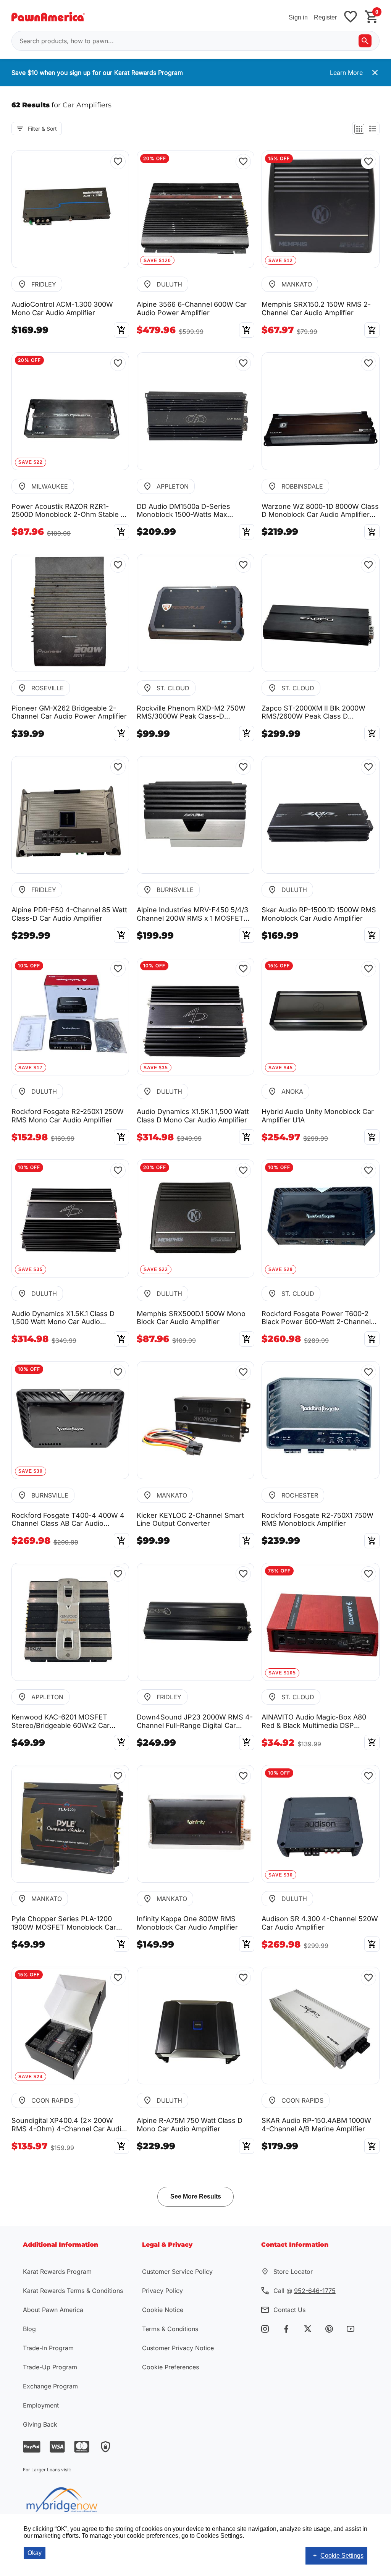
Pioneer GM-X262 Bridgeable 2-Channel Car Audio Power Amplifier (69, 712)
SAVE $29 (281, 1269)
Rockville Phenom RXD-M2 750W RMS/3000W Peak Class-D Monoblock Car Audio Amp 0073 (191, 712)
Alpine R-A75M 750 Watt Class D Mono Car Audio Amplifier (190, 2125)
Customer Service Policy (177, 2272)
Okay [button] (35, 2553)
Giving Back (40, 2424)
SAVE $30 (31, 1471)
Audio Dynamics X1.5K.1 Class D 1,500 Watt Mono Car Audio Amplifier (63, 1318)
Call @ (305, 2291)
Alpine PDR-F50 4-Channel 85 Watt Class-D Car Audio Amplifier (69, 914)
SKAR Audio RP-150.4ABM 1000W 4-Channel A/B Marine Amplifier (316, 2125)
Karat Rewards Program (57, 2272)
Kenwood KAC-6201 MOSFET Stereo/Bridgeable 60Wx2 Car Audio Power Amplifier (61, 1721)
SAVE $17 (31, 1068)
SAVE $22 (31, 462)
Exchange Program (50, 2386)
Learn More (346, 73)
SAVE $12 (281, 261)
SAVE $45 (281, 1068)
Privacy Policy (162, 2291)
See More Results (196, 2196)
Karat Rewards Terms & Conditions (73, 2291)
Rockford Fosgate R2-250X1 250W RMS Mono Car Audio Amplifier (68, 1116)
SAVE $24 (31, 2077)
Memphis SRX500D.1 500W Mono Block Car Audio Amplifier (191, 1318)
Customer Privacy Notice (178, 2348)
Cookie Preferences (170, 2367)
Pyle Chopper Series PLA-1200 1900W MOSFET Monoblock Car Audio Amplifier (64, 1923)
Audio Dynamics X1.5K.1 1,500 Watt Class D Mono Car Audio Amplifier (193, 1116)
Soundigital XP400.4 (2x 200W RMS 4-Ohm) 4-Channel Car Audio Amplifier (68, 2125)
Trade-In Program (48, 2348)
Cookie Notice (163, 2310)
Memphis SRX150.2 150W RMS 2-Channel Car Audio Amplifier (316, 308)
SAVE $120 (157, 261)
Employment (41, 2405)
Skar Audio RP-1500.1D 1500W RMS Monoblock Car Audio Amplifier (319, 914)
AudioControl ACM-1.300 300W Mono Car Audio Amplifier (62, 308)
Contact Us (289, 2310)
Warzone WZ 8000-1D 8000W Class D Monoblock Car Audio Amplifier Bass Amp (320, 511)
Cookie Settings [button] (342, 2556)
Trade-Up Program (50, 2367)
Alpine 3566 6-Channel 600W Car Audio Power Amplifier (192, 308)
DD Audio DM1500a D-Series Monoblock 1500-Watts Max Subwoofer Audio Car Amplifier (187, 511)
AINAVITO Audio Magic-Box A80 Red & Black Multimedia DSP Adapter (314, 1721)
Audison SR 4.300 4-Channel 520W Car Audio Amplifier (320, 1923)
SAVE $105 (282, 1673)
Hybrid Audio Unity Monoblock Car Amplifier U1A (318, 1116)
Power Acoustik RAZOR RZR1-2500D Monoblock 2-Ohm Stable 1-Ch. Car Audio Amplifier (69, 511)
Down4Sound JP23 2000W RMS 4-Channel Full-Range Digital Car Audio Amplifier (195, 1721)
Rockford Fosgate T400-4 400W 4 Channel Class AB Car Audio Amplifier (68, 1520)
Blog (29, 2329)
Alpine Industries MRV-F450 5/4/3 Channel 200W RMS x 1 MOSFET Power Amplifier (192, 914)
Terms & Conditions (170, 2329)
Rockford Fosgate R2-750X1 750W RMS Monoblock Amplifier (317, 1520)
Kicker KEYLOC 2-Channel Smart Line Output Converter (190, 1520)
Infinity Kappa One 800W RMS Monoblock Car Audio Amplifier (187, 1923)
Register (325, 17)
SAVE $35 (156, 1068)
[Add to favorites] (351, 17)
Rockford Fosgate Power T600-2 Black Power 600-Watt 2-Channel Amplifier (316, 1318)
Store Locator (293, 2272)
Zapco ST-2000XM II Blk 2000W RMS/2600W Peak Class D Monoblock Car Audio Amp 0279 (314, 712)
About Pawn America (53, 2310)
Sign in (298, 17)
